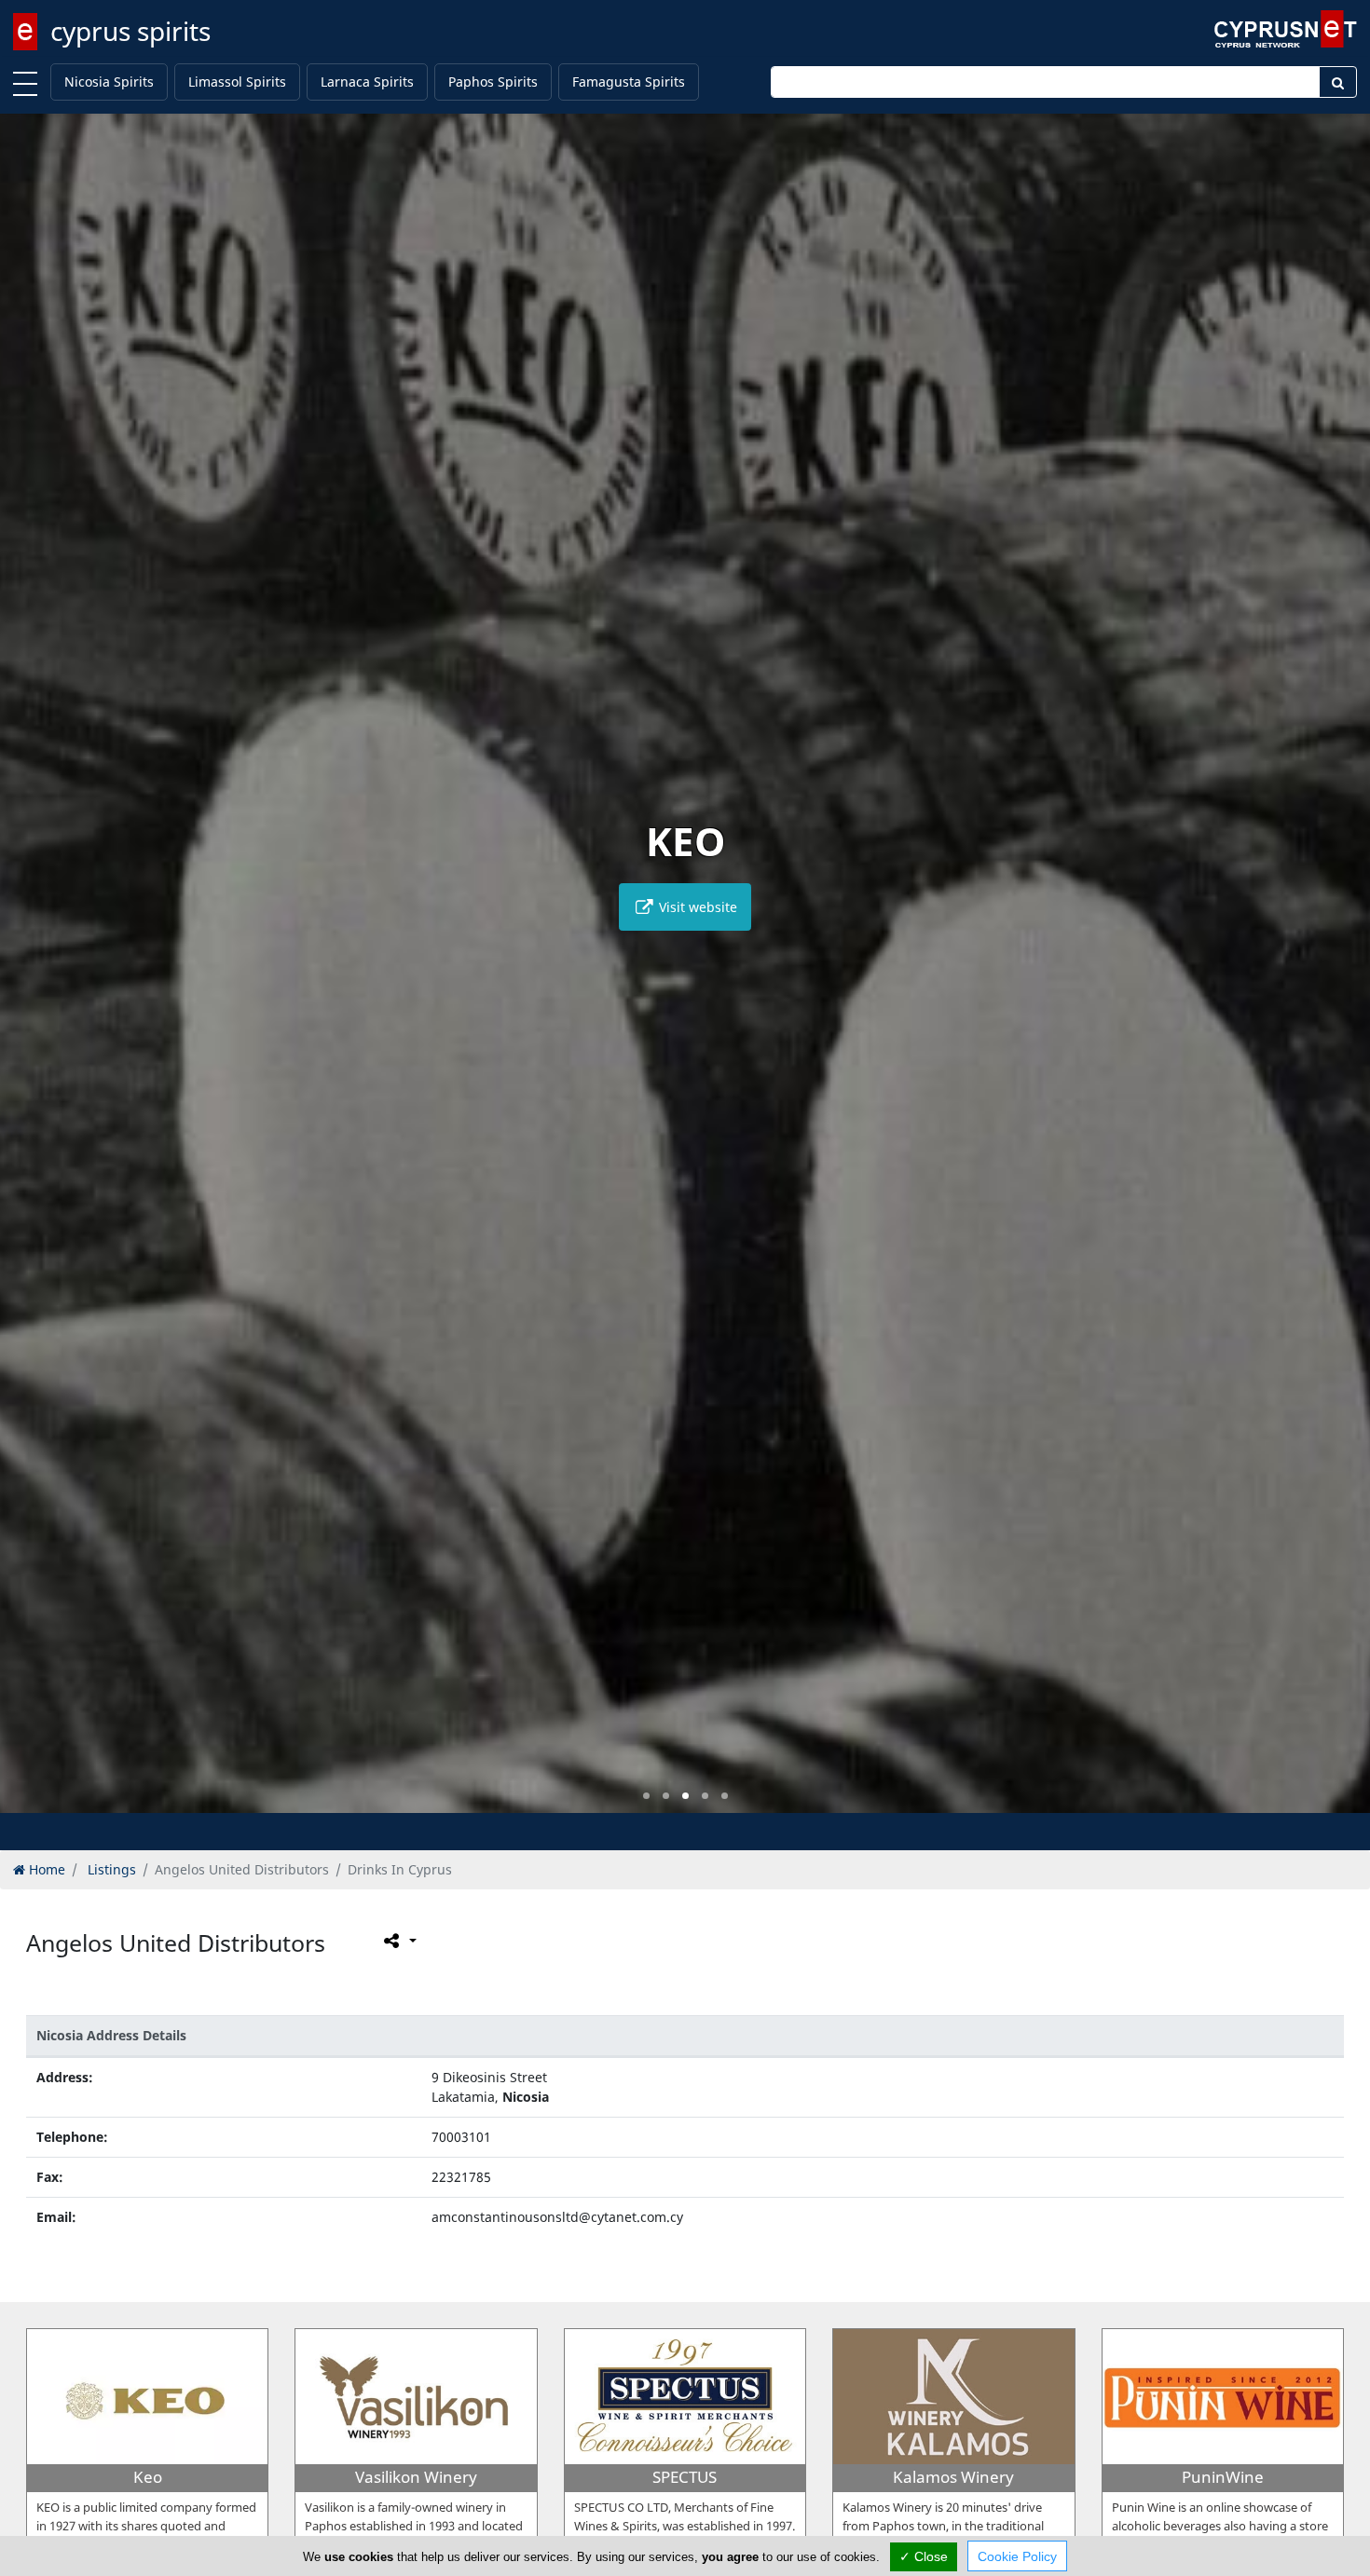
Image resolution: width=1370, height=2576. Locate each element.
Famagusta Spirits (629, 82)
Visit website (696, 907)
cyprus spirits (130, 31)
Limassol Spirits (237, 82)
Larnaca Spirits (367, 82)
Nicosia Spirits (109, 82)
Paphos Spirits (493, 82)
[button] (646, 1796)
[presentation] (32, 976)
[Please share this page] (398, 1941)
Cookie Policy (1017, 2556)
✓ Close (924, 2556)
